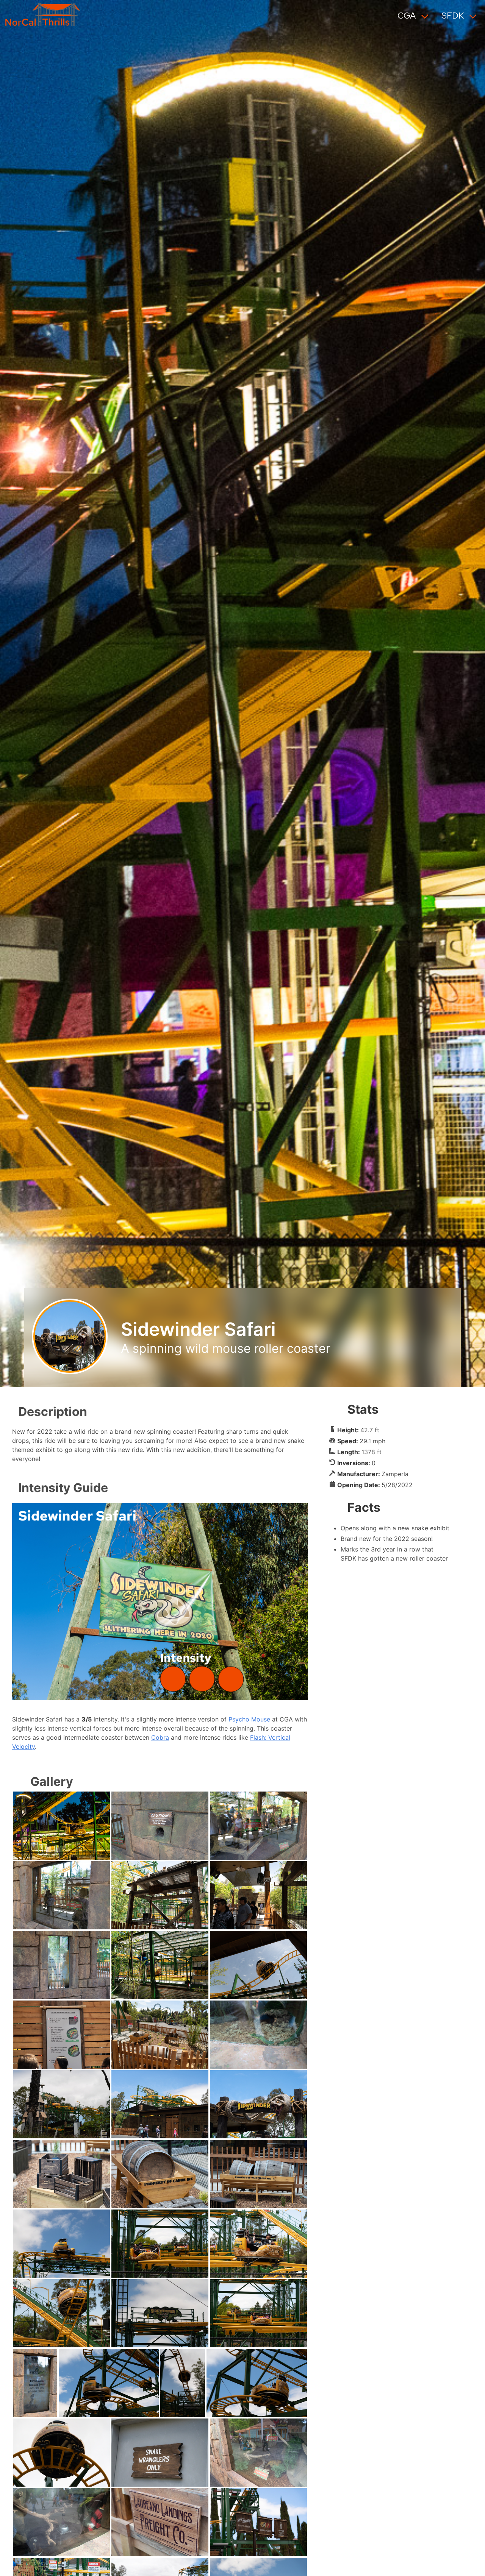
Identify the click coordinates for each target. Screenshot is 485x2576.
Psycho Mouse (249, 1719)
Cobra (160, 1737)
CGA (407, 16)
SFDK (453, 16)
